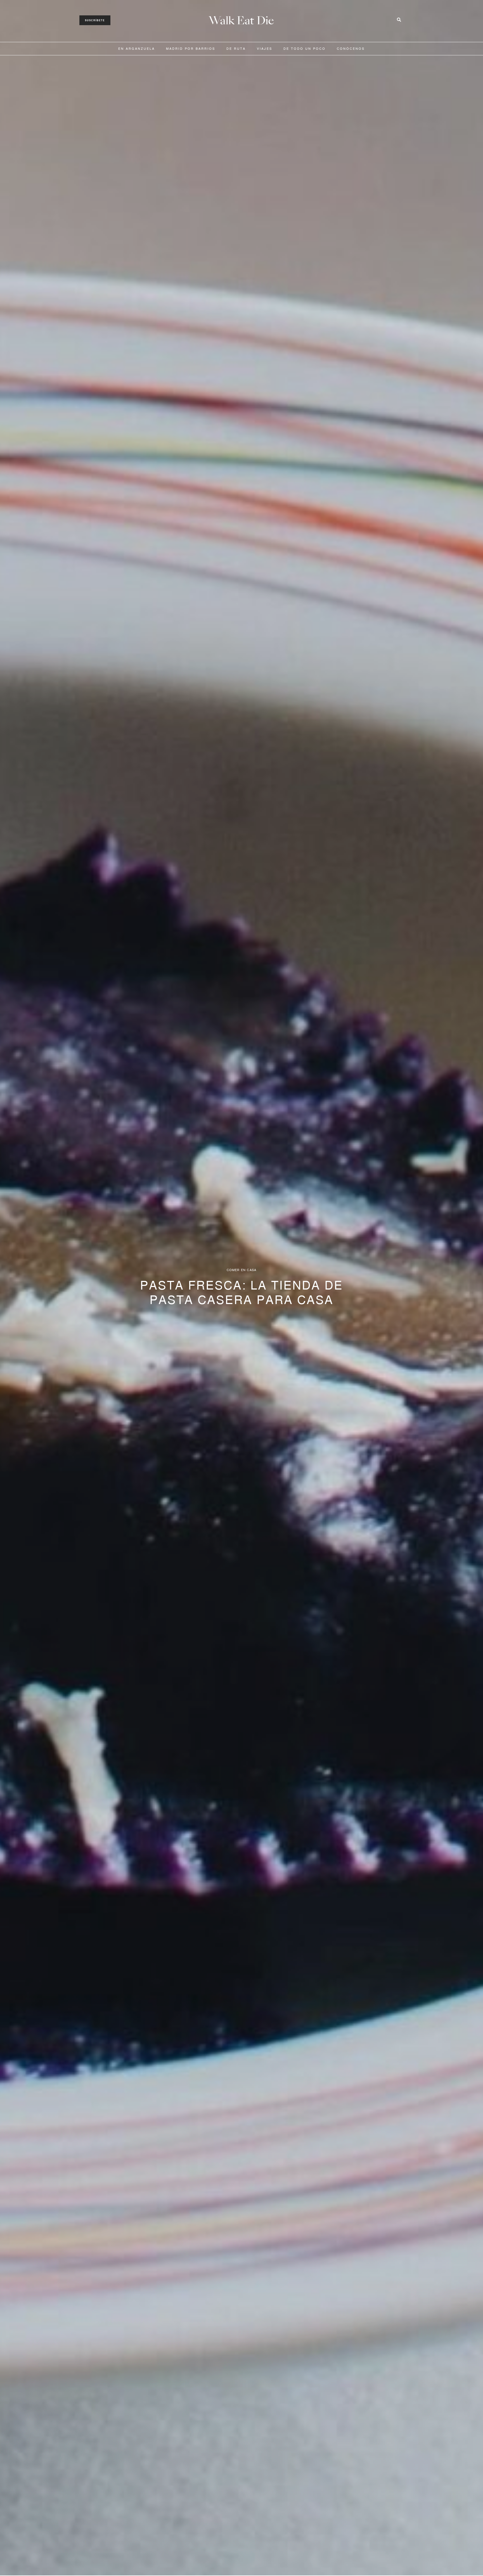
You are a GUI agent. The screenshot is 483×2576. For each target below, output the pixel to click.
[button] (95, 20)
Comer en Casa (242, 1270)
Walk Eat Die (241, 21)
